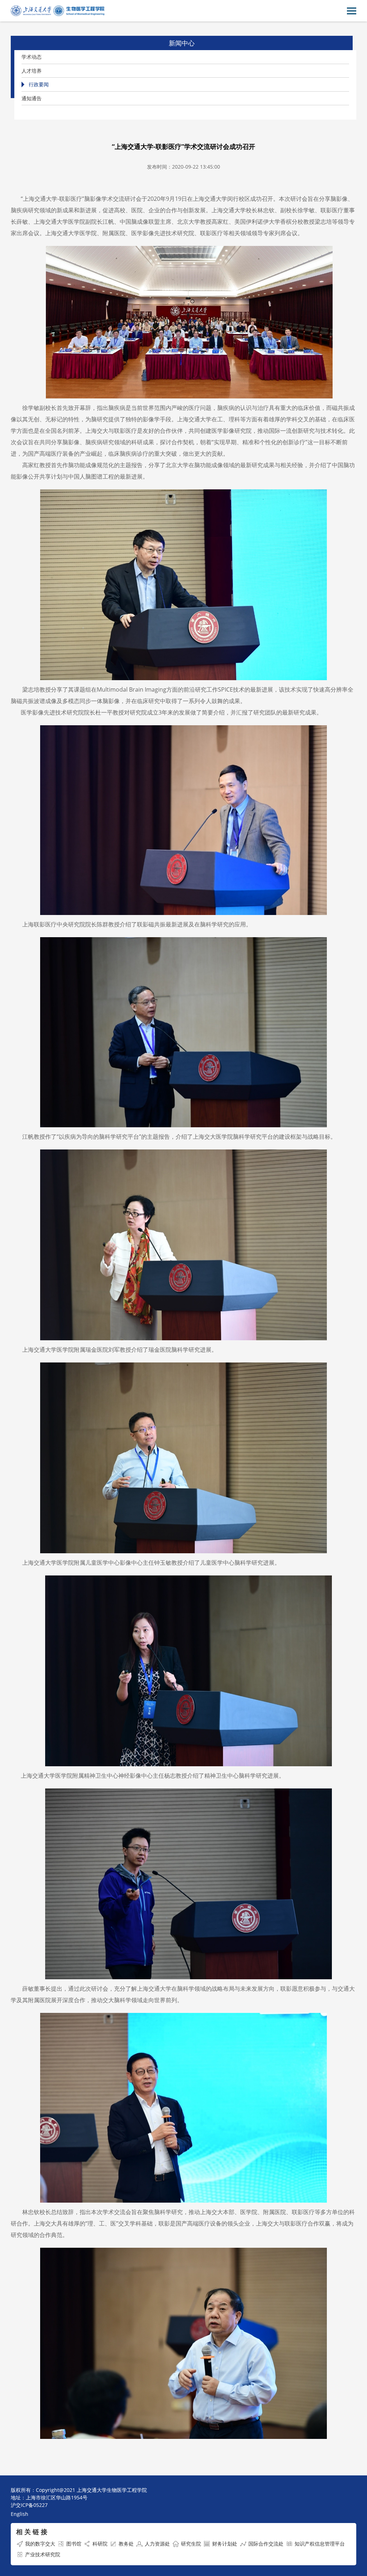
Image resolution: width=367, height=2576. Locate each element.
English (20, 2514)
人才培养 (32, 71)
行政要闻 (39, 84)
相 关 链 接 (32, 2532)
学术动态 (32, 57)
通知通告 (32, 98)
